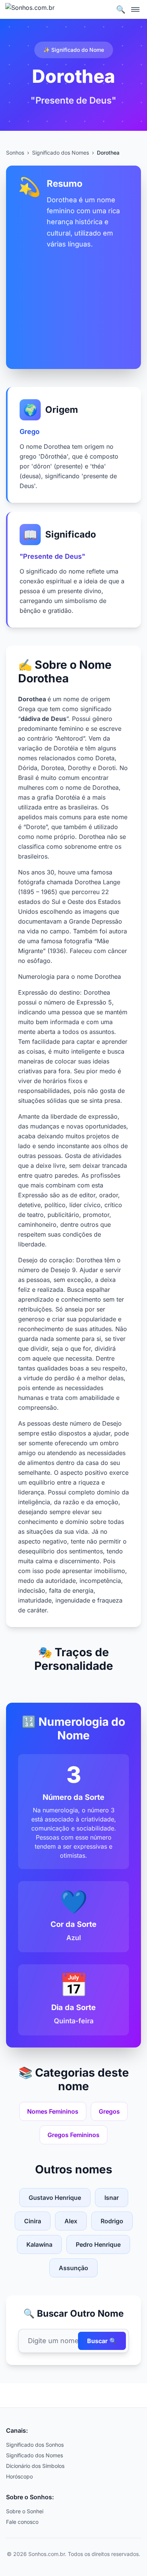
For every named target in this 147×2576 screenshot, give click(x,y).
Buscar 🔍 (102, 2341)
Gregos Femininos (73, 2135)
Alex (71, 2221)
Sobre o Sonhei (25, 2511)
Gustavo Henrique (55, 2198)
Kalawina (39, 2244)
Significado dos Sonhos (35, 2445)
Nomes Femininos (53, 2111)
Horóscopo (19, 2476)
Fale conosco (22, 2522)
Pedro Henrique (98, 2244)
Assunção (73, 2268)
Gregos (109, 2111)
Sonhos (15, 153)
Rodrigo (112, 2221)
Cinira (33, 2221)
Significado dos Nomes (60, 153)
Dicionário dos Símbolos (35, 2466)
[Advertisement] (73, 303)
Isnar (112, 2198)
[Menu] (136, 9)
